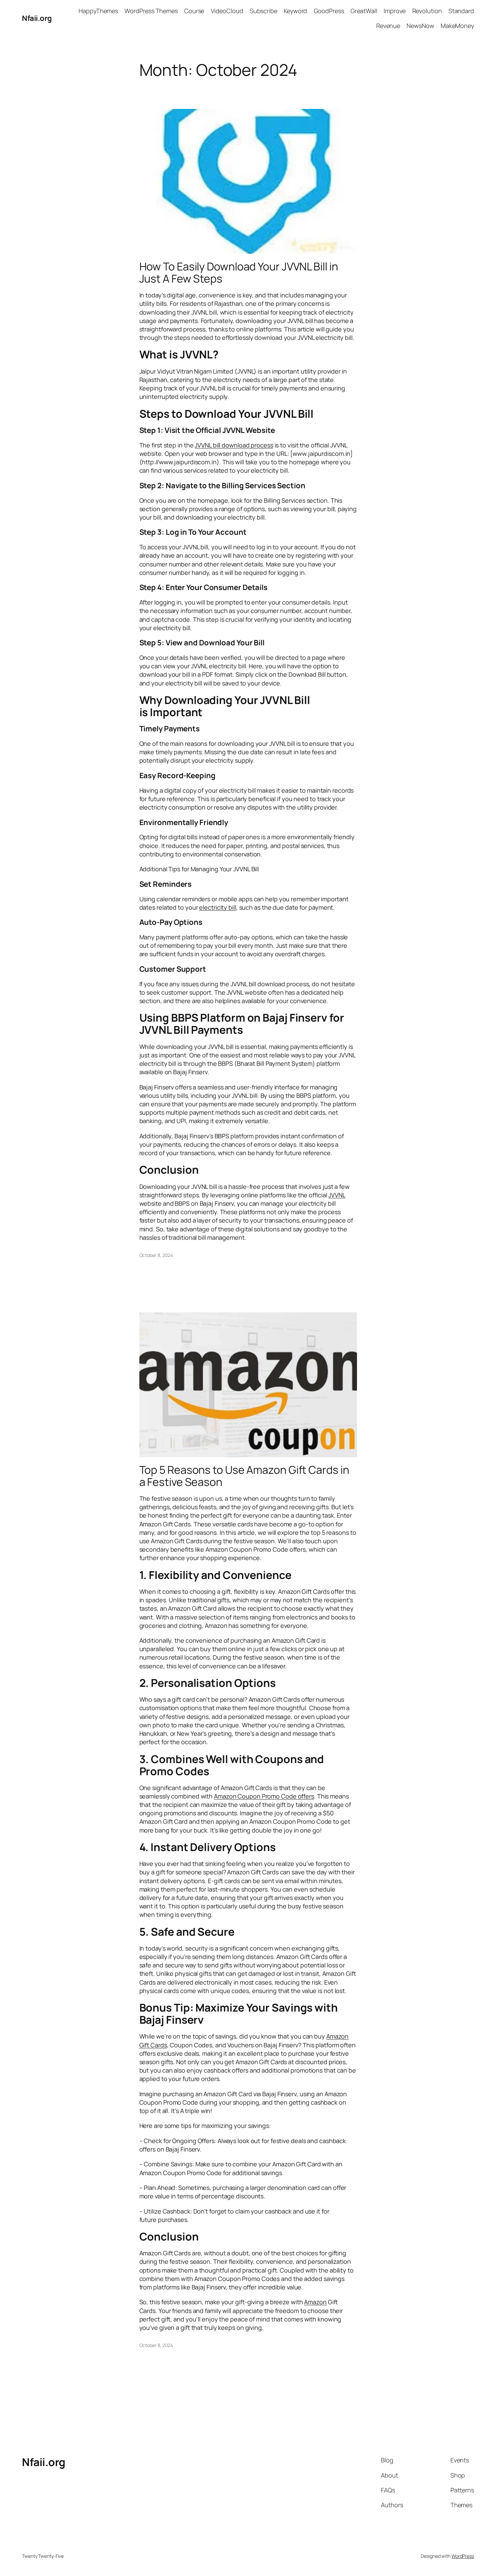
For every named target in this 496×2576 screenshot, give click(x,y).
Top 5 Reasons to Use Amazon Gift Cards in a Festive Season (244, 1476)
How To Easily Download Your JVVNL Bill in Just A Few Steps (239, 272)
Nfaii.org (37, 18)
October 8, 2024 (156, 1255)
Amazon (315, 2302)
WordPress (463, 2556)
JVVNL (337, 1195)
